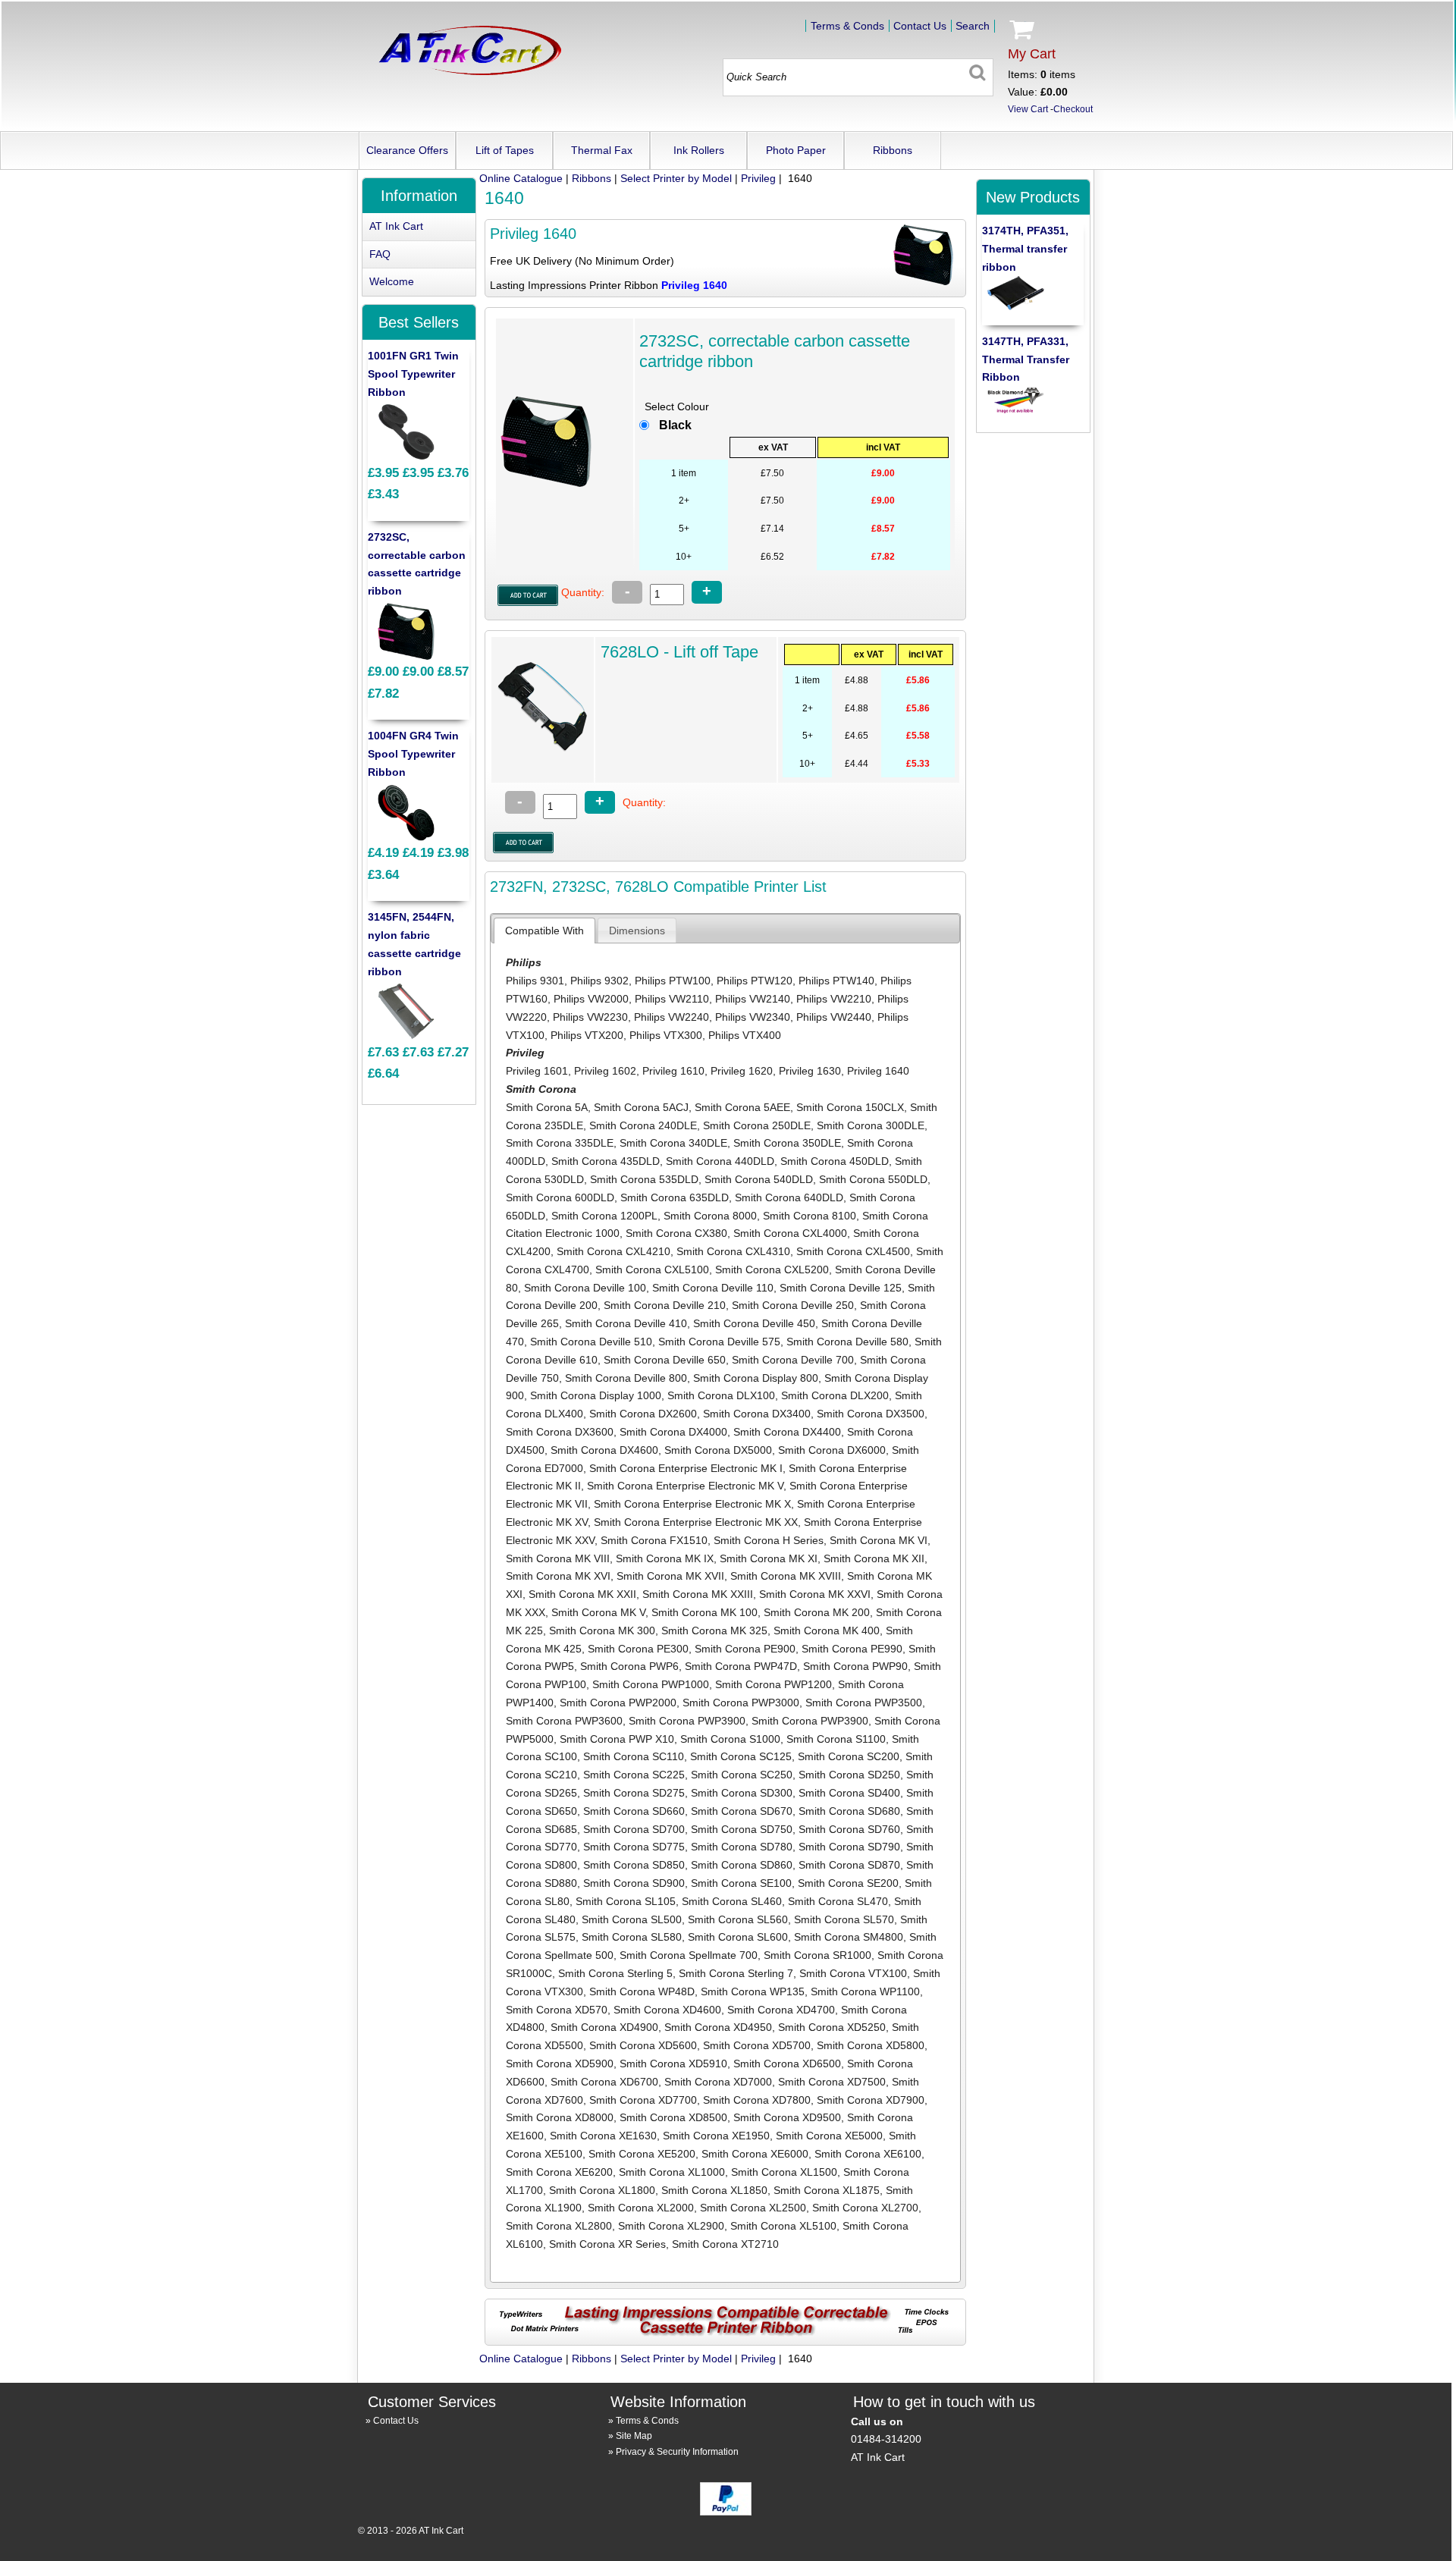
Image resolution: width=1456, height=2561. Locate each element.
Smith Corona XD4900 (604, 2027)
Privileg (758, 178)
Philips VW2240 (672, 1017)
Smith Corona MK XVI (558, 1576)
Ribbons (893, 150)
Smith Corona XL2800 (559, 2226)
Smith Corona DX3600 (560, 1432)
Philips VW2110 (672, 999)
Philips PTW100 (673, 981)
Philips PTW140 (836, 981)
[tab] (544, 931)
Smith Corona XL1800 (602, 2190)
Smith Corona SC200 (849, 1756)
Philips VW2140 (753, 999)
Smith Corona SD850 (634, 1865)
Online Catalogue (521, 178)
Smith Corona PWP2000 (618, 1703)
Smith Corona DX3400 (757, 1414)
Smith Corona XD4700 (781, 2010)
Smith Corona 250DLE (757, 1125)
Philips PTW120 (755, 981)
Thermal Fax (602, 150)
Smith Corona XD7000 (718, 2082)
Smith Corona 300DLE (871, 1125)
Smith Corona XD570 (557, 2010)
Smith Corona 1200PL (604, 1216)
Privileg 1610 (673, 1071)
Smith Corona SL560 (738, 1919)
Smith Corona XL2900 (671, 2226)
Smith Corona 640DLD (789, 1197)
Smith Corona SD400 (849, 1793)
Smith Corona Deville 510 (591, 1342)
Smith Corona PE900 (745, 1649)
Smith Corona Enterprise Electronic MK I (686, 1468)
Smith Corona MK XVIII (786, 1576)
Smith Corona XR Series (607, 2244)
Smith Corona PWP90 (855, 1666)
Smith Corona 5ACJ (641, 1107)
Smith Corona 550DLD (873, 1179)
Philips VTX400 (745, 1035)
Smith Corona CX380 (676, 1233)
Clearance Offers (407, 150)
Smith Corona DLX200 (835, 1395)
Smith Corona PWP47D (741, 1666)
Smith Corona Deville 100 (585, 1288)
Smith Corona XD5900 (560, 2064)
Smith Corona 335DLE (560, 1143)
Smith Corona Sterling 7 (736, 1973)
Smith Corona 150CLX (850, 1107)
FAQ (380, 254)
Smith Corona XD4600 (667, 2010)
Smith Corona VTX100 (853, 1973)
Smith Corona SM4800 (849, 1937)
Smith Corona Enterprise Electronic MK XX (696, 1522)
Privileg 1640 (878, 1071)
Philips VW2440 (834, 1017)
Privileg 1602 (605, 1071)
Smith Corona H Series (769, 1540)
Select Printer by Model (676, 178)
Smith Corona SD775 (634, 1847)
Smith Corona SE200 (848, 1883)
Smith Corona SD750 (742, 1829)
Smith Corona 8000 (710, 1216)
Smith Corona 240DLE (643, 1125)
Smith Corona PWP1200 (773, 1684)
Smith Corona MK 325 (714, 1630)
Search (973, 26)
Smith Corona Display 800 (756, 1378)
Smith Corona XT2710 (725, 2244)
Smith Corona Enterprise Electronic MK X (692, 1504)
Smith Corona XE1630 (603, 2136)
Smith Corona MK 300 (602, 1630)
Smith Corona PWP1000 (651, 1684)
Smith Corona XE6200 (559, 2172)
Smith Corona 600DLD (560, 1197)
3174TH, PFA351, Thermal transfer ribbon (1025, 249)
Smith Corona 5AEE (742, 1107)
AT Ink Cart (396, 226)
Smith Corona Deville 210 (665, 1305)
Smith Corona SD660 (634, 1811)
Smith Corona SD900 (634, 1883)
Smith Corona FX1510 (654, 1540)
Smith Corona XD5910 (673, 2064)
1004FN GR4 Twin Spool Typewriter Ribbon (413, 754)
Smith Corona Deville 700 (793, 1360)
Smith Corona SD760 (849, 1829)
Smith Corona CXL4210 (613, 1251)
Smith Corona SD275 (634, 1793)
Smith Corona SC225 (634, 1775)
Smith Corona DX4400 (787, 1432)
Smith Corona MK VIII (558, 1558)
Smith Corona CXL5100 (652, 1270)
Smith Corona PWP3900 (687, 1721)
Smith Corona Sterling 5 (615, 1973)
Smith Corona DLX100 (721, 1395)
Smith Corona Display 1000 (596, 1395)
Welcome (392, 281)
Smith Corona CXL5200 (772, 1270)
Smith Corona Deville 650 (665, 1360)
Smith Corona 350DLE (787, 1143)
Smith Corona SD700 (634, 1829)
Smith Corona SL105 (626, 1901)
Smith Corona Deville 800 (626, 1378)
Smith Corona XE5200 (642, 2154)
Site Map (634, 2436)
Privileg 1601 (537, 1071)
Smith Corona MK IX (665, 1558)
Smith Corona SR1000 (817, 1955)
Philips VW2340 (753, 1017)
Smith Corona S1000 (730, 1739)
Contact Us (920, 26)
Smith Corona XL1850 (714, 2190)
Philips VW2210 (834, 999)
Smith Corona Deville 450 (754, 1323)
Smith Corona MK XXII (582, 1594)
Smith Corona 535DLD (644, 1179)
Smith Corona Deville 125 (841, 1288)
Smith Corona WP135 (753, 1991)
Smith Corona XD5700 (757, 2045)
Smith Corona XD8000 (560, 2117)
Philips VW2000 (591, 999)
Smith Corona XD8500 (673, 2117)
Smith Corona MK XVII (670, 1576)
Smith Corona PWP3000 (741, 1703)
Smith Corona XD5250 (832, 2027)
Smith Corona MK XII (874, 1558)
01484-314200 (886, 2439)
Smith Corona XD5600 (643, 2045)
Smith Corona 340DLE (673, 1143)
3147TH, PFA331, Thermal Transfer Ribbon (1026, 359)
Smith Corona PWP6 (629, 1666)
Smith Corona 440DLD (720, 1161)
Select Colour (677, 406)
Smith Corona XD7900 (871, 2100)
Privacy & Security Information (677, 2452)
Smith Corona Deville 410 (626, 1323)
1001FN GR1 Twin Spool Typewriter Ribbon (413, 374)
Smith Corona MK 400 (827, 1630)
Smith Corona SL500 (632, 1919)
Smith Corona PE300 (638, 1649)
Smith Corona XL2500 (753, 2208)
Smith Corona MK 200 (817, 1612)
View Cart (1028, 109)
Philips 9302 (599, 981)
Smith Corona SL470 (838, 1901)
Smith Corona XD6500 (787, 2064)
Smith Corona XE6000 (755, 2154)
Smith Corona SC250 (742, 1775)
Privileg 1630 (810, 1071)
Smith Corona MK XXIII (698, 1594)
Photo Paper (796, 150)
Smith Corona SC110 (634, 1756)
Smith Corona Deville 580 (847, 1342)
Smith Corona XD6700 (604, 2082)
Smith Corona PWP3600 (564, 1721)
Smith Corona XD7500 (832, 2082)
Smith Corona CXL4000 (790, 1233)
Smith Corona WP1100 (865, 1991)
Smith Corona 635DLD (675, 1197)
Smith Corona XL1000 (672, 2172)
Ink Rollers (699, 150)
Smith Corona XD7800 (757, 2100)
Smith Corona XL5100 (783, 2226)
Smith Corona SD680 (849, 1811)
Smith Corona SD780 (742, 1847)
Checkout (1073, 109)
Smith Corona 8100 (810, 1216)
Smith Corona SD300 (742, 1793)
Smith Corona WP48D (642, 1991)
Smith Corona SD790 (849, 1847)
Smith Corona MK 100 (704, 1612)
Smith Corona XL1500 (784, 2172)
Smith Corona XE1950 (716, 2136)
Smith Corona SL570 (844, 1919)
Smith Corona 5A (547, 1107)
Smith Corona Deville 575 (719, 1342)
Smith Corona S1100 (836, 1739)
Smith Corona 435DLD (606, 1161)
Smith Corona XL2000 (641, 2208)
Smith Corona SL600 (738, 1937)
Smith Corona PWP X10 (617, 1739)
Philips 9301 (535, 981)
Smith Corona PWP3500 (864, 1703)
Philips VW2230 (590, 1017)
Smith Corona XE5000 (829, 2136)
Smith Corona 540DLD (759, 1179)
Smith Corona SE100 (741, 1883)
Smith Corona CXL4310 (733, 1251)
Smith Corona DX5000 (718, 1450)
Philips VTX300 (666, 1035)
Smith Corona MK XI (769, 1558)
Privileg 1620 (742, 1071)
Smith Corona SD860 (742, 1865)
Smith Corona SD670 (742, 1811)
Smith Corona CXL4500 (853, 1251)
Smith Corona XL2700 (865, 2208)
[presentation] (544, 931)
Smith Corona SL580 (632, 1937)
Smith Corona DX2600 (643, 1414)
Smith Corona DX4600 (604, 1450)
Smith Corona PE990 (852, 1649)
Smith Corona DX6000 (832, 1450)
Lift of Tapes (505, 150)
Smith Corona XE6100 (868, 2154)
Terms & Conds (847, 26)
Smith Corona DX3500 (871, 1414)
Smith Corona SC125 (741, 1756)
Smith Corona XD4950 (718, 2027)
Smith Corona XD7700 (643, 2100)
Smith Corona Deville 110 (713, 1288)
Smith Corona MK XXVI (815, 1594)
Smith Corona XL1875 (827, 2190)
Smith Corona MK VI (879, 1540)
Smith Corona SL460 (732, 1901)
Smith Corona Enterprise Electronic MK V (685, 1486)
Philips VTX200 (587, 1035)
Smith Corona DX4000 (673, 1432)
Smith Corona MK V (598, 1612)
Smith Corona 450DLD (835, 1161)
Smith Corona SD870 (849, 1865)
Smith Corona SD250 (849, 1775)
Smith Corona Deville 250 (793, 1305)
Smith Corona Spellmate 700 (689, 1955)
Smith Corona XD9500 (787, 2117)
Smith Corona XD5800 (871, 2045)
